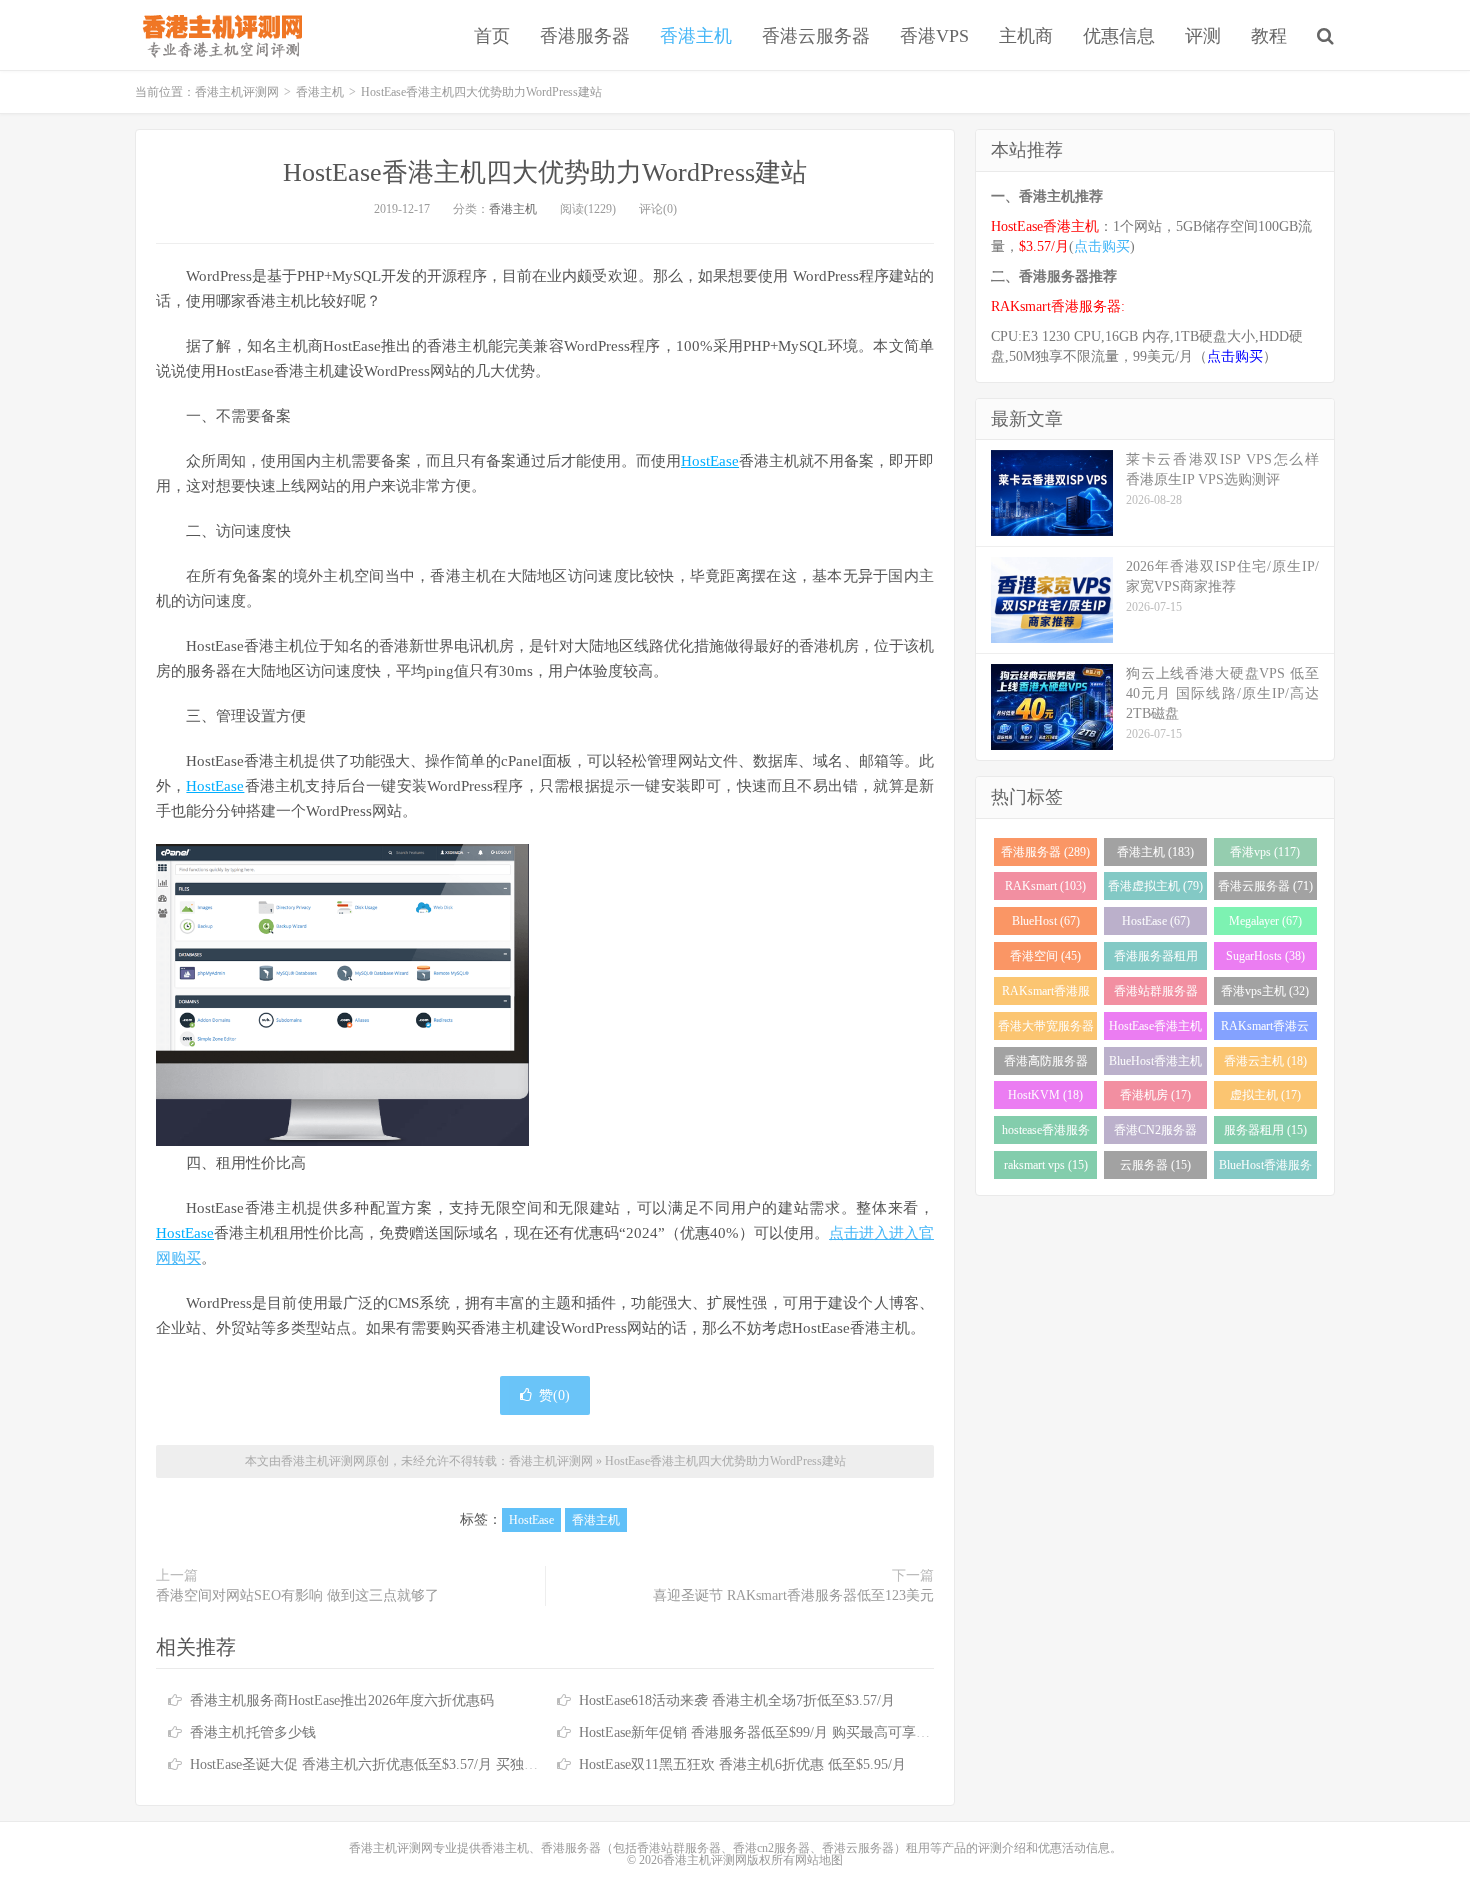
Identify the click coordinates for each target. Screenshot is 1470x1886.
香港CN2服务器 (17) (1155, 1133)
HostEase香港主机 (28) (1155, 1029)
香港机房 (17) (1155, 1095)
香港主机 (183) (1155, 852)
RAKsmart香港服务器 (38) (1046, 994)
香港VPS (934, 36)
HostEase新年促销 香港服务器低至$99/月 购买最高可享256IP (764, 1732)
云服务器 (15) (1155, 1165)
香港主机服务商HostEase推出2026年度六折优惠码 (342, 1700)
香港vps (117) (1265, 852)
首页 (492, 36)
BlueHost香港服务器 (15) (1265, 1168)
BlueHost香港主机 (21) (1155, 1064)
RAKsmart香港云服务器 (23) (1265, 1029)
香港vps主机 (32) (1265, 991)
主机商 (1026, 36)
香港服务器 (585, 36)
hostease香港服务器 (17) (1046, 1133)
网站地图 (819, 1860)
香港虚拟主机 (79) (1155, 886)
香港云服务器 (816, 36)
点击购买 (1102, 246)
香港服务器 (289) (1045, 852)
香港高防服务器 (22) (1046, 1064)
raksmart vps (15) (1046, 1165)
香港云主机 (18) (1265, 1061)
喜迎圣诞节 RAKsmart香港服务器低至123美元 (793, 1595)
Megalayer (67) (1265, 921)
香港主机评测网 (218, 35)
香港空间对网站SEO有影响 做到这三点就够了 (297, 1595)
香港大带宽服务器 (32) (1046, 1029)
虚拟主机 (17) (1265, 1095)
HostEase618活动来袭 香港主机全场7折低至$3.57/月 (737, 1700)
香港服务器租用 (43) (1156, 959)
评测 (1203, 36)
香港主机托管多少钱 (253, 1732)
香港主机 (696, 36)
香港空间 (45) (1045, 956)
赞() (554, 1395)
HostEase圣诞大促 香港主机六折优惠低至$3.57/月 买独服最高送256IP (402, 1764)
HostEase (710, 461)
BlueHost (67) (1046, 921)
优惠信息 (1119, 36)
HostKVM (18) (1045, 1095)
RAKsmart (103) (1045, 886)
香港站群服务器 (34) (1156, 994)
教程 (1269, 36)
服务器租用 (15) (1265, 1130)
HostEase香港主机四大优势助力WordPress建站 (545, 172)
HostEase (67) (1156, 921)
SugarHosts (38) (1265, 956)
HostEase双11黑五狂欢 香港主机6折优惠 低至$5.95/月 (742, 1764)
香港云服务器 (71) (1265, 886)
